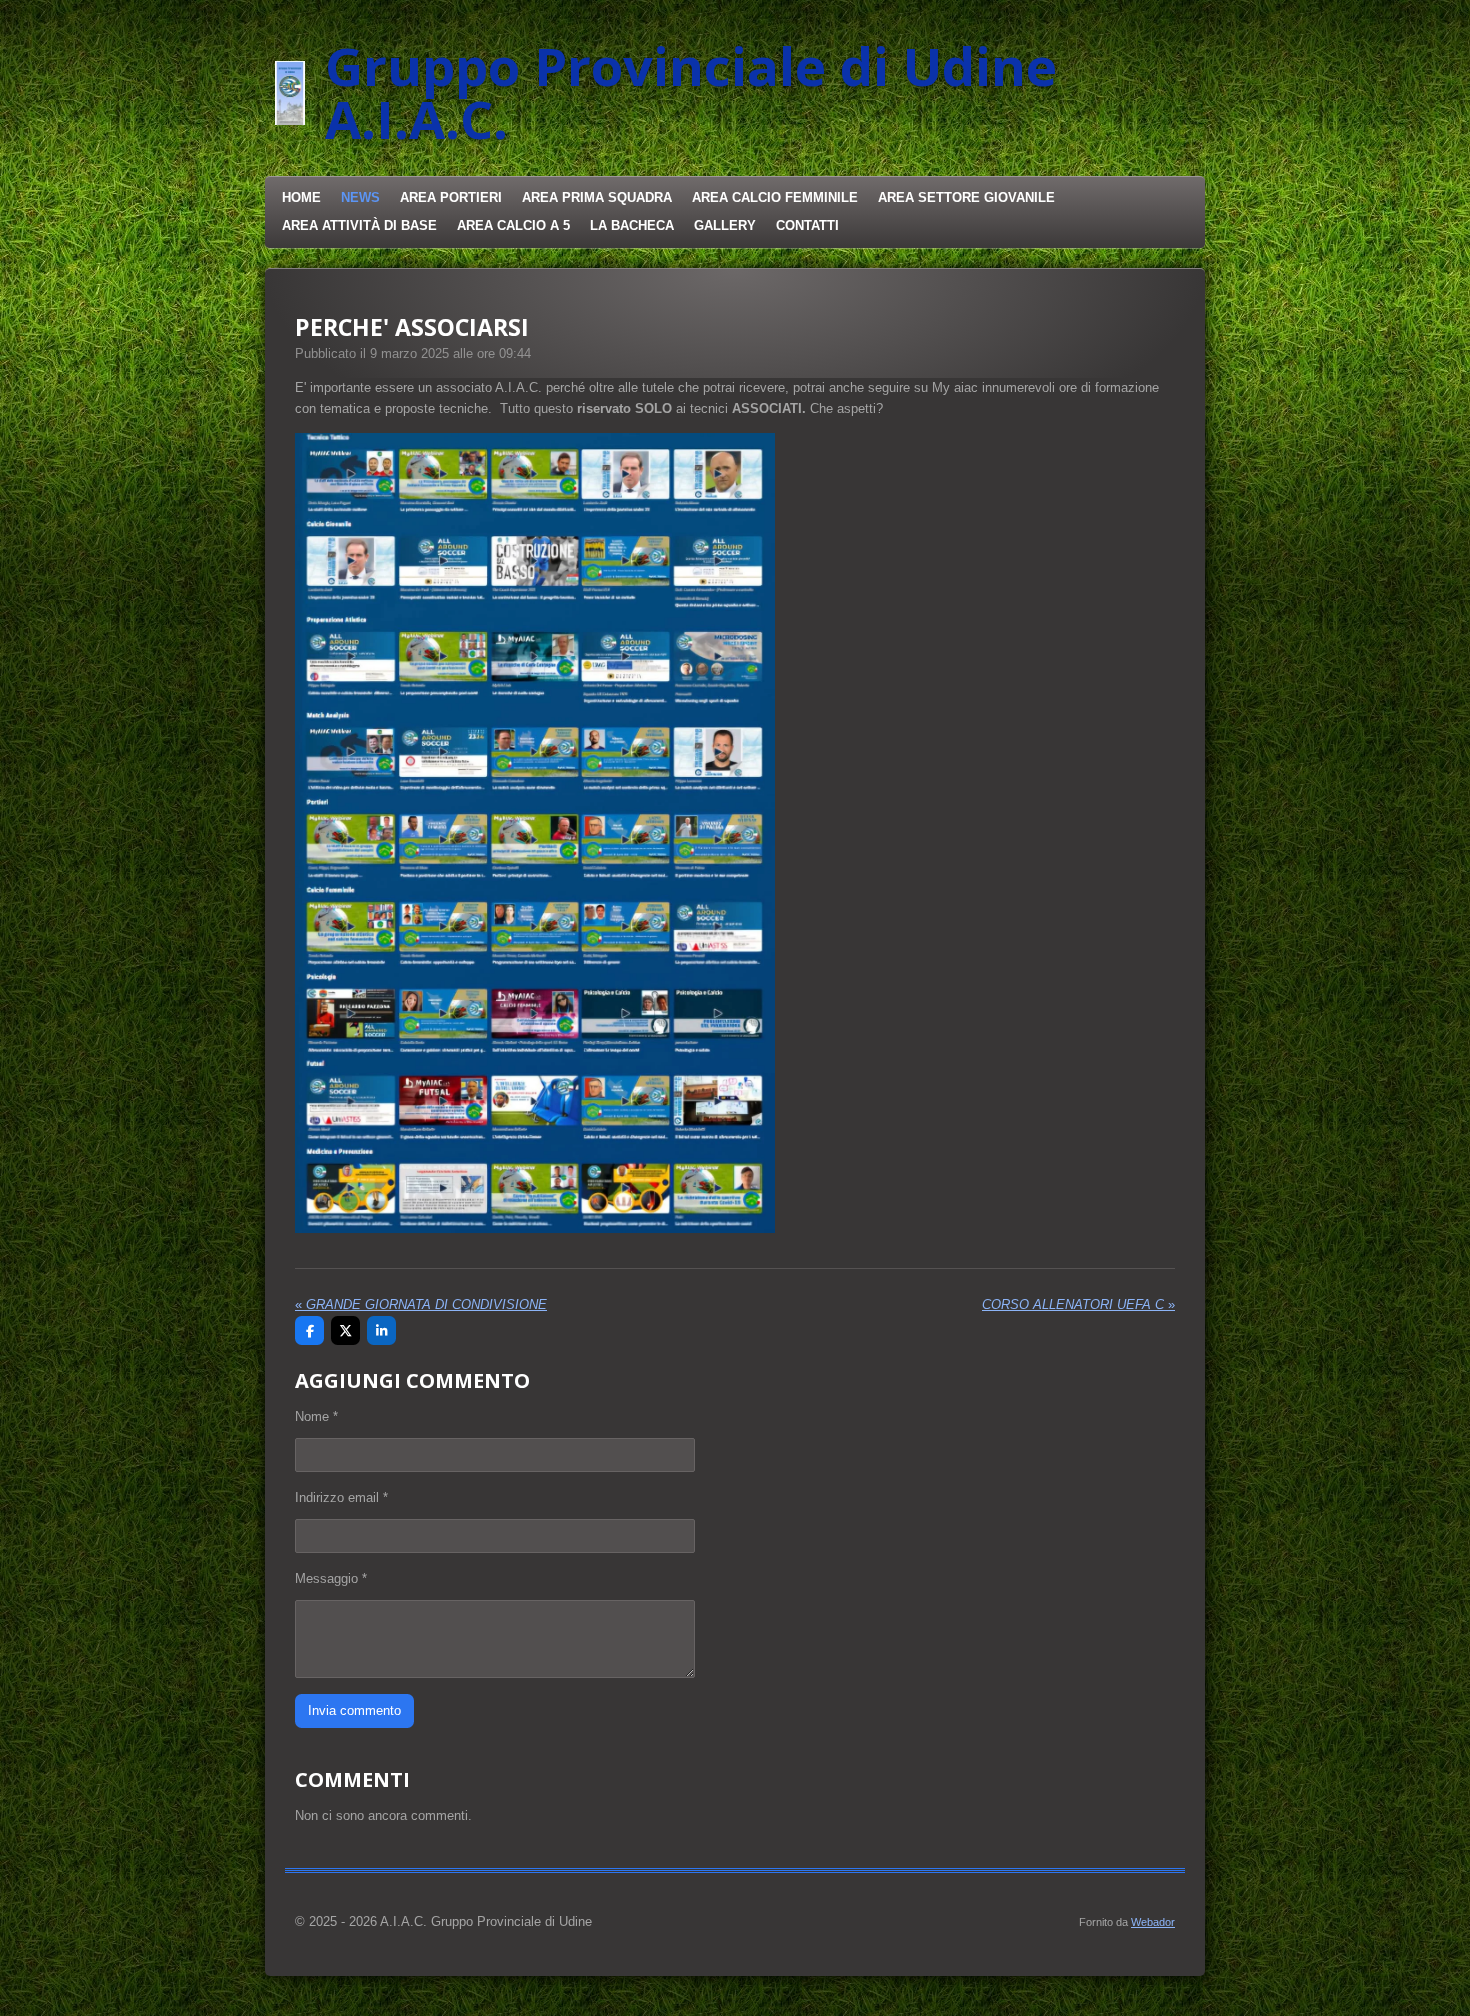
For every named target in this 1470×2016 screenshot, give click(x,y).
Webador (1153, 1922)
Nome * (316, 1416)
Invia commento (354, 1710)
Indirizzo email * (341, 1497)
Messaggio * (331, 1578)
